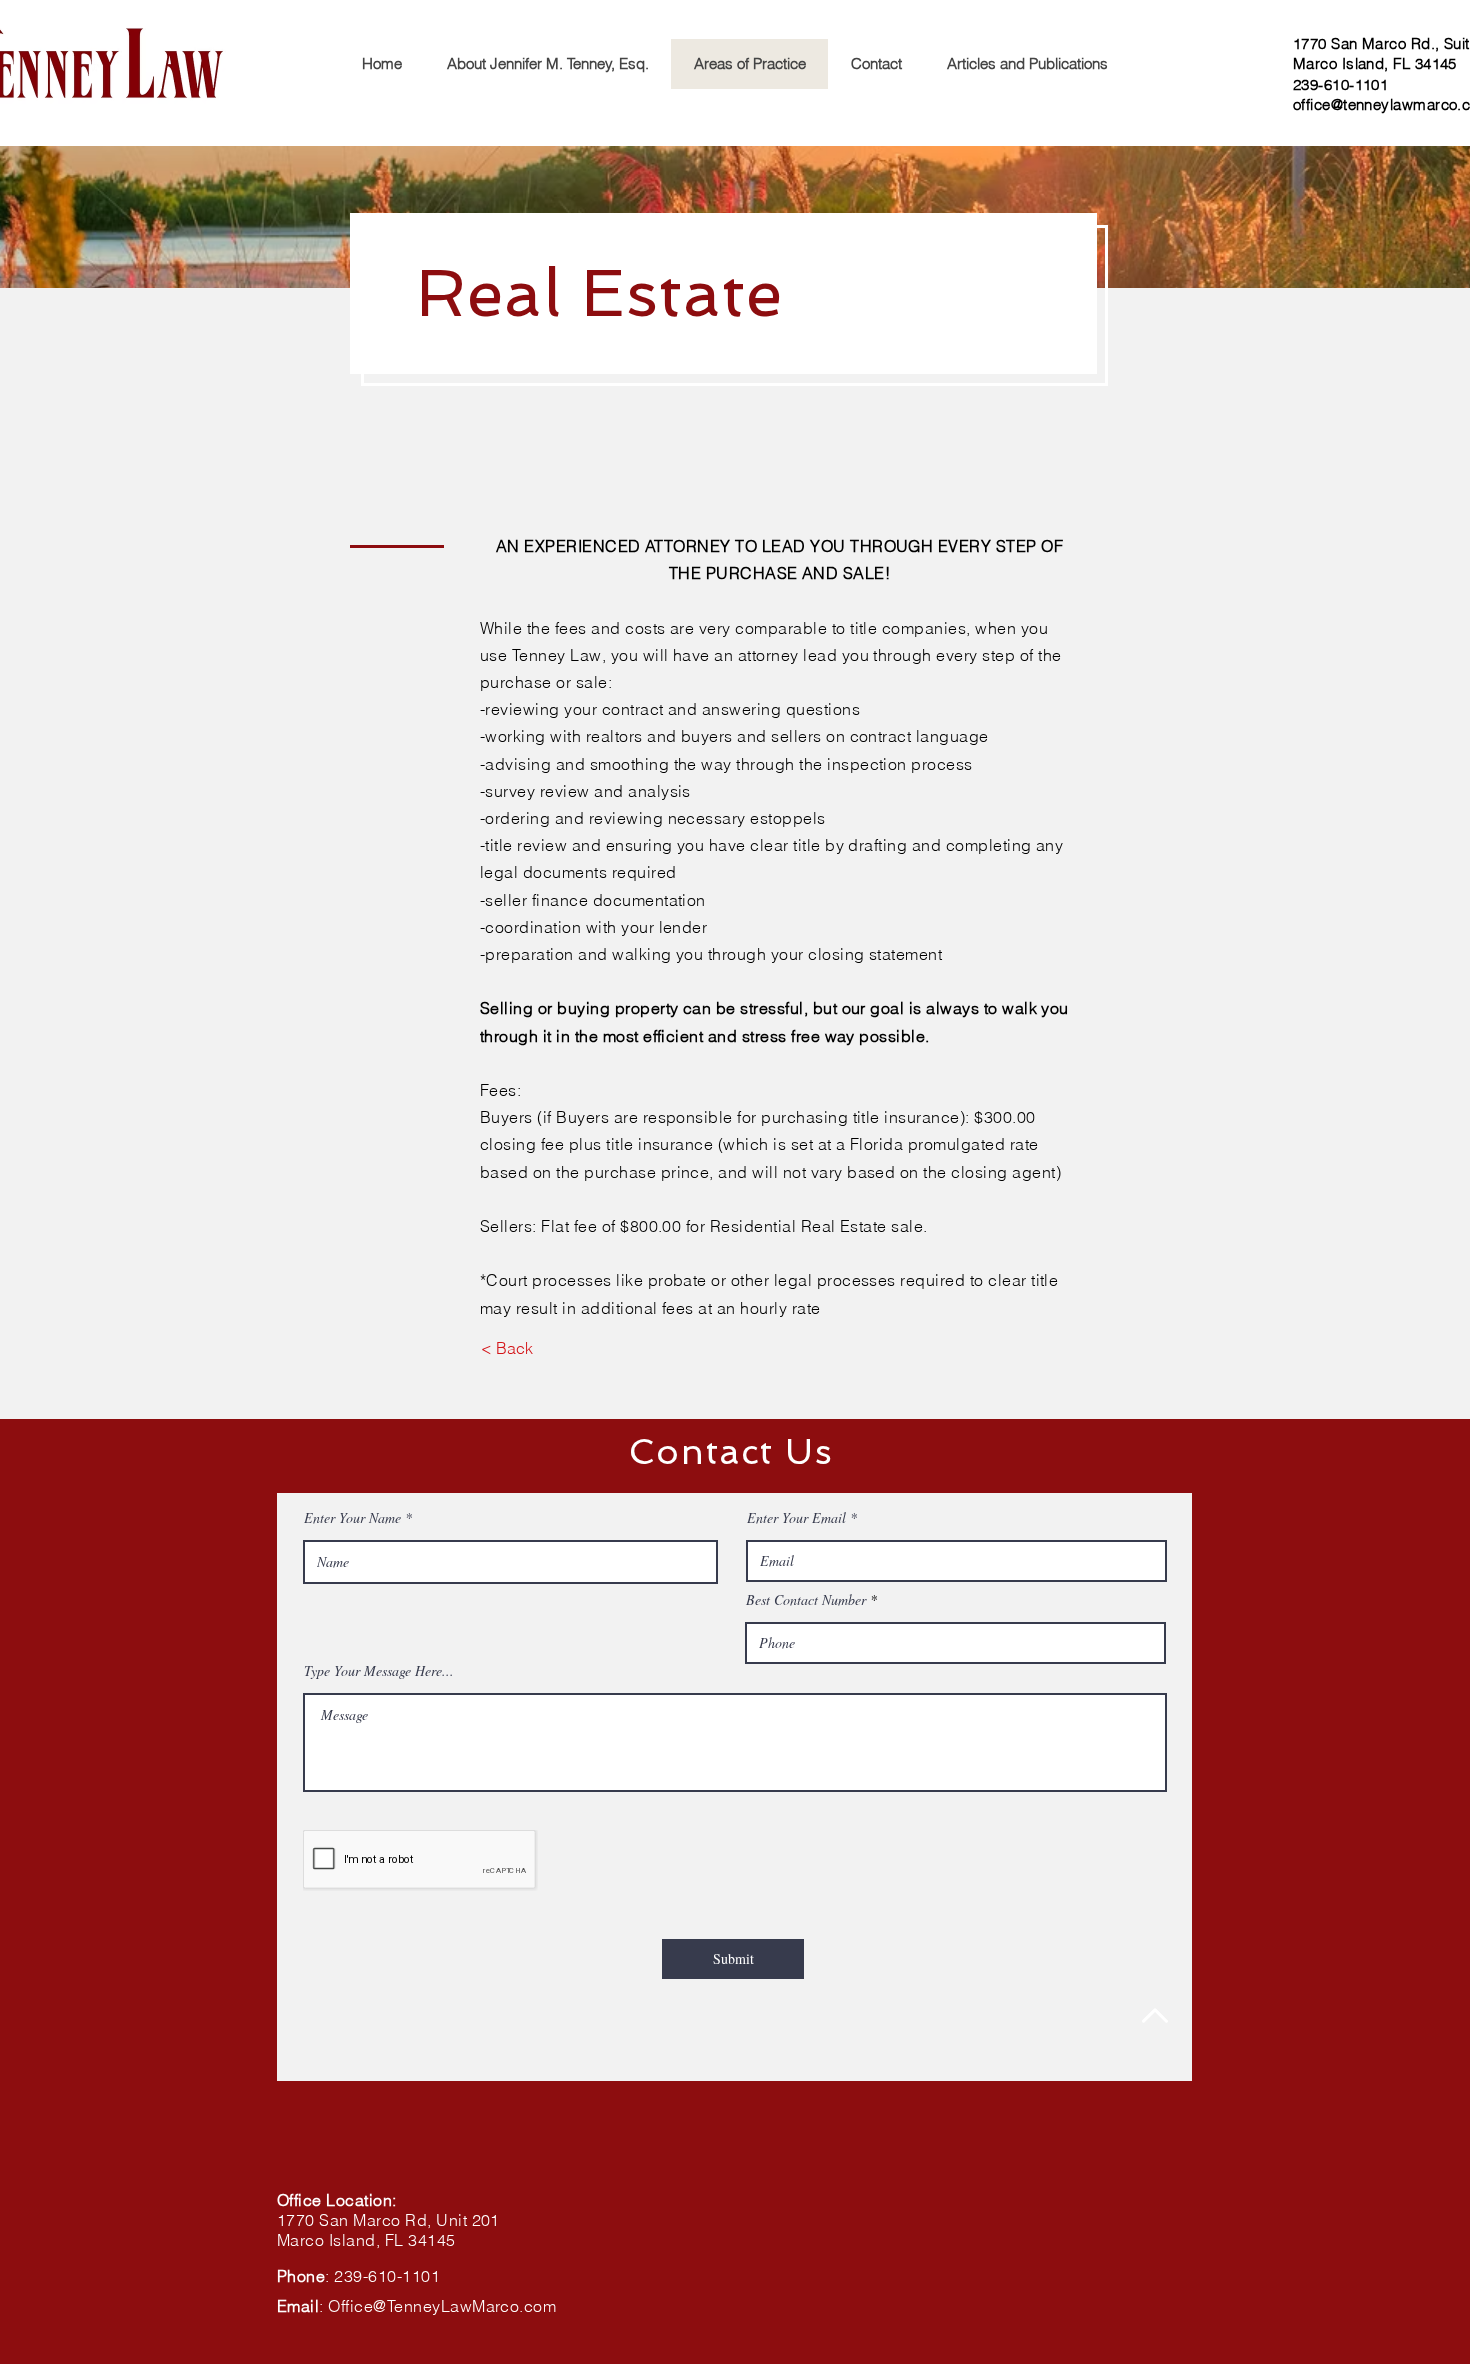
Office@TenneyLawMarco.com (442, 2306)
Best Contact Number (806, 1600)
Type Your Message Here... (379, 1671)
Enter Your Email (796, 1518)
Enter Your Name (352, 1518)
